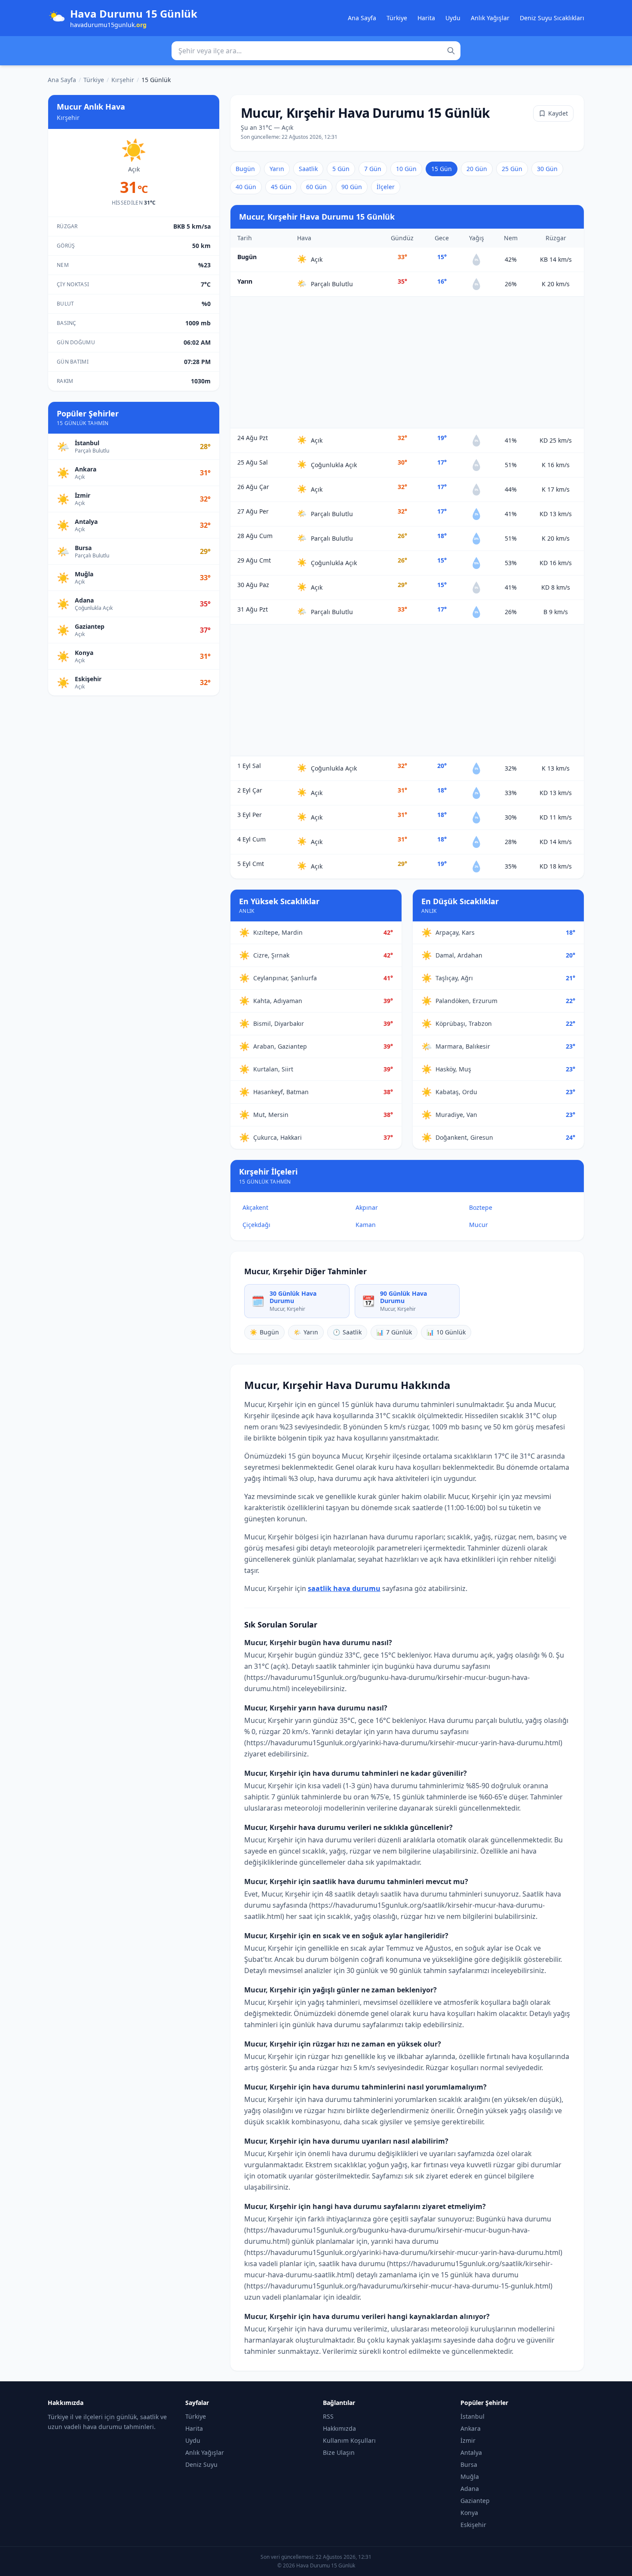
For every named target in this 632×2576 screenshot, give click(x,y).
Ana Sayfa (362, 18)
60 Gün (316, 187)
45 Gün (281, 187)
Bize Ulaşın (339, 2452)
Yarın (277, 169)
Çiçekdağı (256, 1225)
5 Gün (341, 169)
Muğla (470, 2477)
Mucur (479, 1225)
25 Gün (512, 169)
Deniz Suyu (201, 2464)
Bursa (469, 2464)
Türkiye (397, 18)
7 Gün (373, 169)
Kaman (366, 1225)
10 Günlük (446, 1332)
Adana (470, 2489)
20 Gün (477, 169)
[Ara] (451, 51)
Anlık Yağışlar (490, 18)
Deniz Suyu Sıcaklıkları (552, 18)
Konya (469, 2513)
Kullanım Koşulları (349, 2440)
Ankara (471, 2428)
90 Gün (352, 187)
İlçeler (386, 187)
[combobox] (316, 51)
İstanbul (472, 2416)
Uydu (453, 18)
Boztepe (481, 1207)
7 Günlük (394, 1332)
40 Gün (246, 187)
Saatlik (308, 169)
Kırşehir (123, 80)
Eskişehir (473, 2525)
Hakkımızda (339, 2428)
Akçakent (255, 1207)
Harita (426, 18)
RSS (328, 2416)
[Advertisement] (407, 362)
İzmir (468, 2440)
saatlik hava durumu (344, 1588)
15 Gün (442, 169)
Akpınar (367, 1207)
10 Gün (406, 169)
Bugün (245, 169)
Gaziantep (475, 2501)
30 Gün (547, 169)
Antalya (471, 2452)
